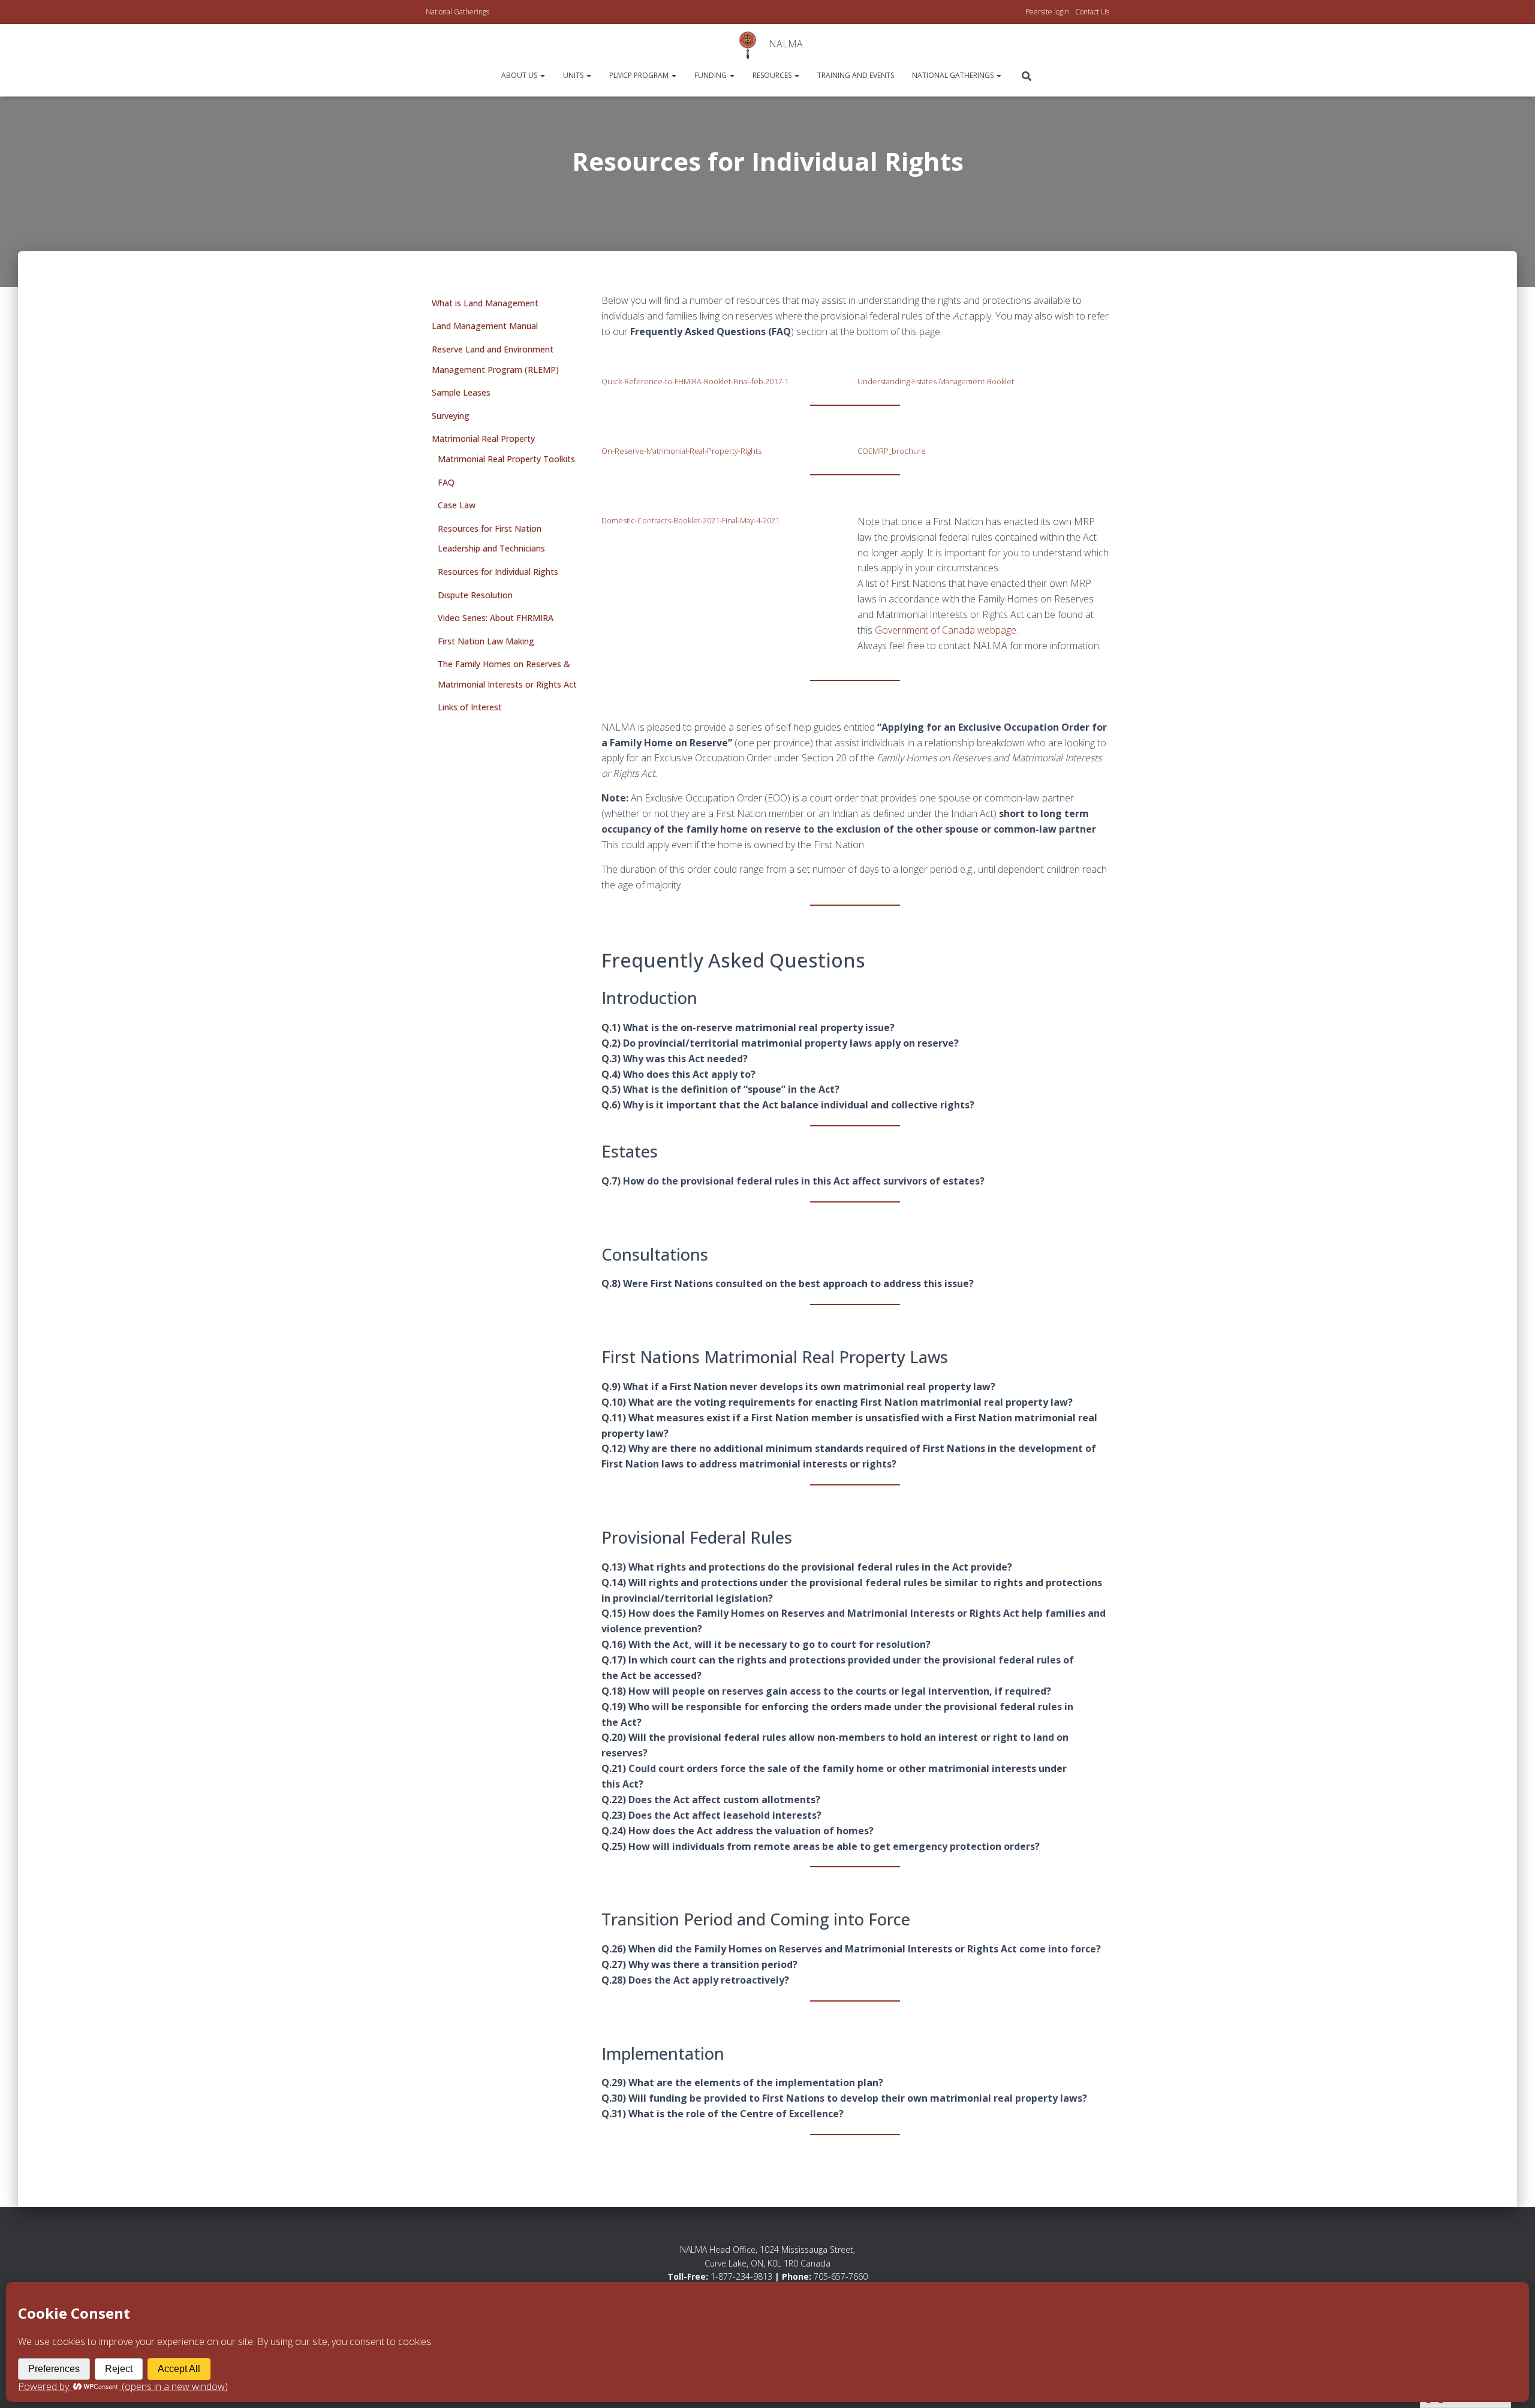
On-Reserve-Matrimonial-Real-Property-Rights (681, 451)
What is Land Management (485, 303)
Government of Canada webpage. (946, 630)
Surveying (451, 416)
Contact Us (1092, 12)
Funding (711, 75)
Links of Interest (470, 707)
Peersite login (1047, 12)
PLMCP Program (640, 75)
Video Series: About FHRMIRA (496, 618)
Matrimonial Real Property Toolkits (506, 459)
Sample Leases (461, 392)
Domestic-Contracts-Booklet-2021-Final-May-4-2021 (690, 520)
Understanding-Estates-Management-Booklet (936, 381)
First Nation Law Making (486, 641)
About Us (520, 75)
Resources (773, 75)
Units (574, 75)
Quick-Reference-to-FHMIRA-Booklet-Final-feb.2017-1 (695, 381)
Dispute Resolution (475, 595)
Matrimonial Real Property (483, 438)
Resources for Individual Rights (498, 572)
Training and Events (856, 75)
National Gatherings (458, 12)
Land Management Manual (485, 326)
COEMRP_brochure (892, 451)
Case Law (457, 505)
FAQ (446, 482)
